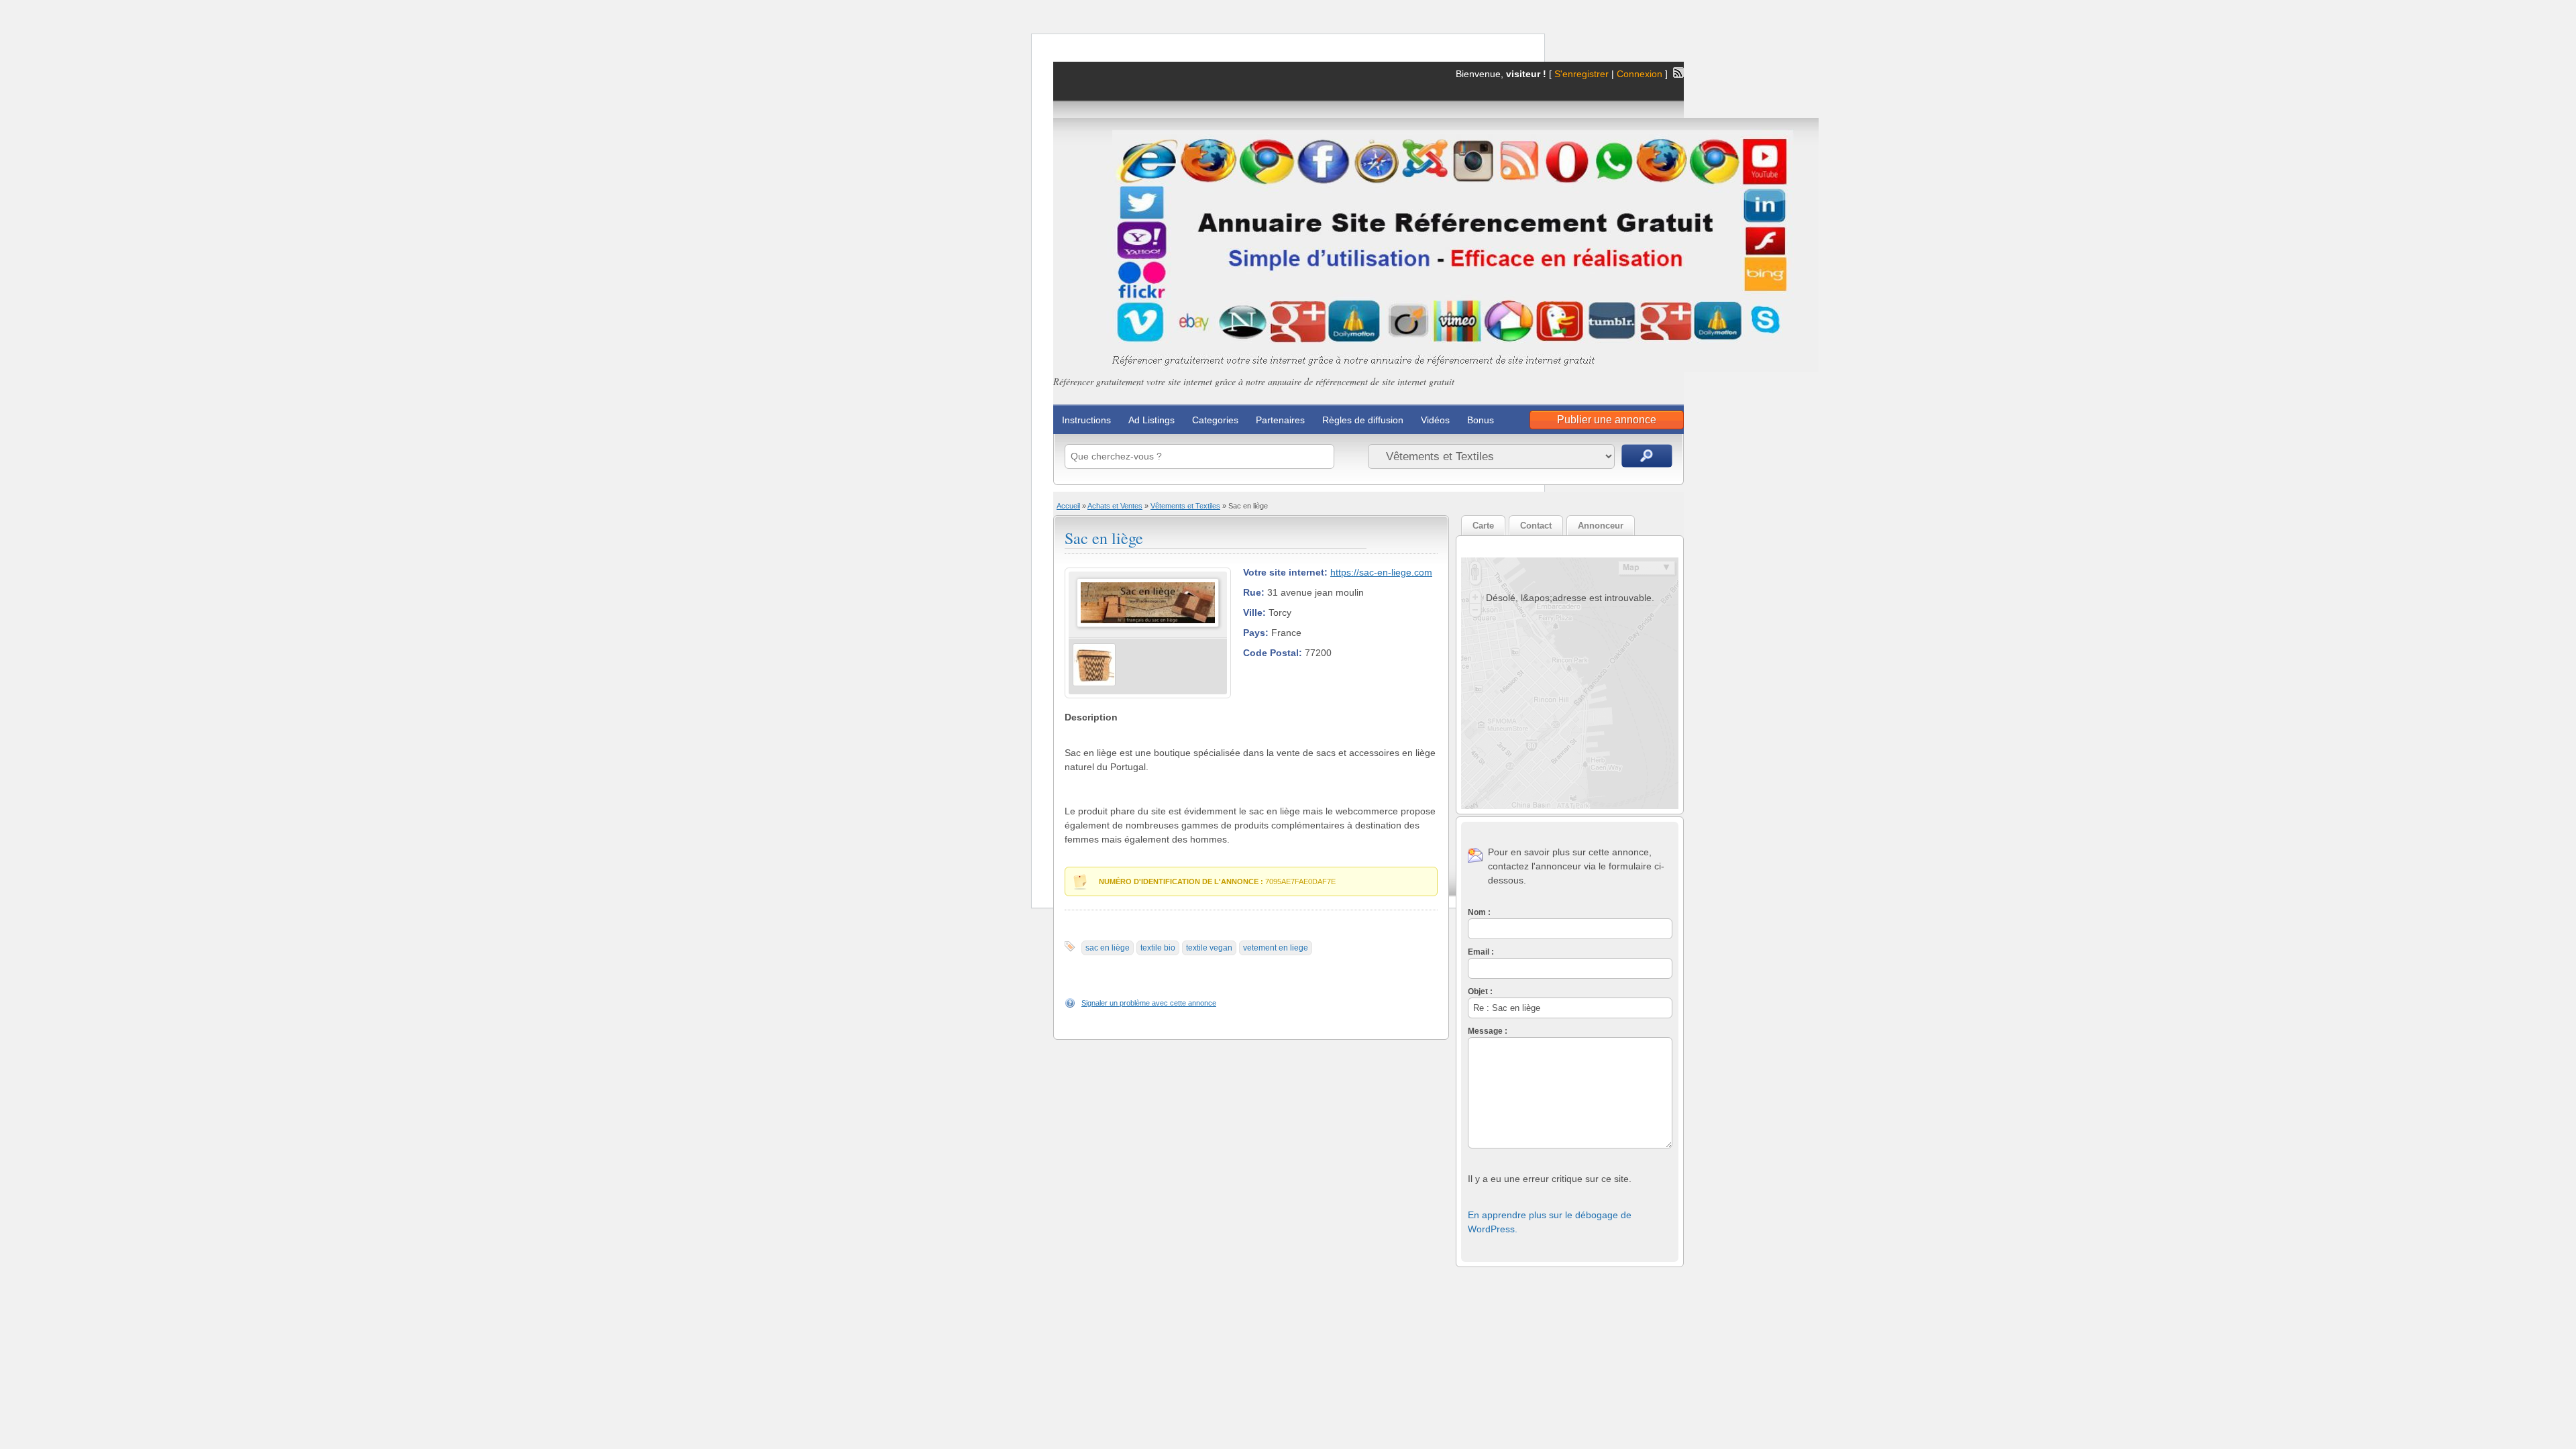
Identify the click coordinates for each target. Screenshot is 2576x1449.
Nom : (1479, 912)
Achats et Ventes (1115, 506)
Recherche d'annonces (1647, 456)
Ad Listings (1151, 420)
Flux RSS (1678, 72)
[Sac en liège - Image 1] (1094, 684)
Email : (1481, 952)
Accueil (1068, 506)
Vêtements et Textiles (1185, 506)
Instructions (1086, 420)
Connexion (1641, 74)
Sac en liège (1104, 538)
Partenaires (1280, 420)
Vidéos (1435, 420)
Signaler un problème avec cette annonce (1149, 1003)
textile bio (1158, 948)
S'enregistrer (1581, 74)
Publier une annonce (1607, 420)
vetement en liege (1276, 948)
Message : (1488, 1031)
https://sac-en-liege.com (1381, 572)
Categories (1215, 420)
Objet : (1480, 991)
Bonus (1481, 420)
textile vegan (1209, 948)
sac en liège (1108, 948)
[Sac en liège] (1148, 625)
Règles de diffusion (1363, 420)
